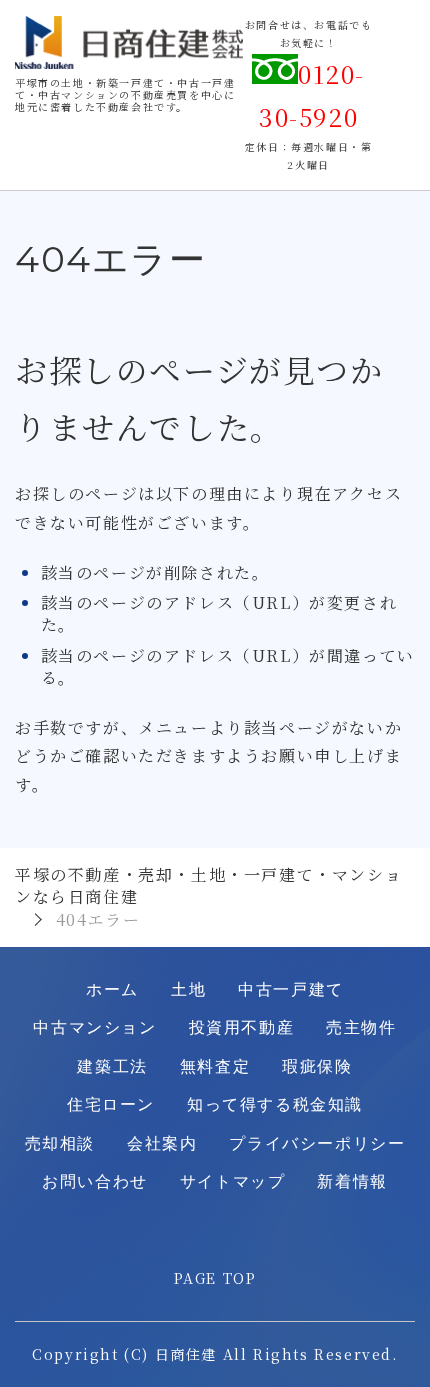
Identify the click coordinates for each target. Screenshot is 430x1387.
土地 (188, 989)
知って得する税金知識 (275, 1104)
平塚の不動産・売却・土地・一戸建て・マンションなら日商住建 (208, 885)
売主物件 (361, 1027)
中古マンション (94, 1027)
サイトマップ (233, 1181)
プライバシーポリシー (317, 1143)
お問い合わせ (95, 1181)
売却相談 (60, 1143)
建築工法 (112, 1066)
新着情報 (352, 1181)
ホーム (112, 989)
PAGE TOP (215, 1278)
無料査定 (215, 1066)
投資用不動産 (242, 1027)
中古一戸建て (291, 989)
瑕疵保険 (317, 1066)
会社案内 (162, 1143)
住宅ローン (111, 1104)
